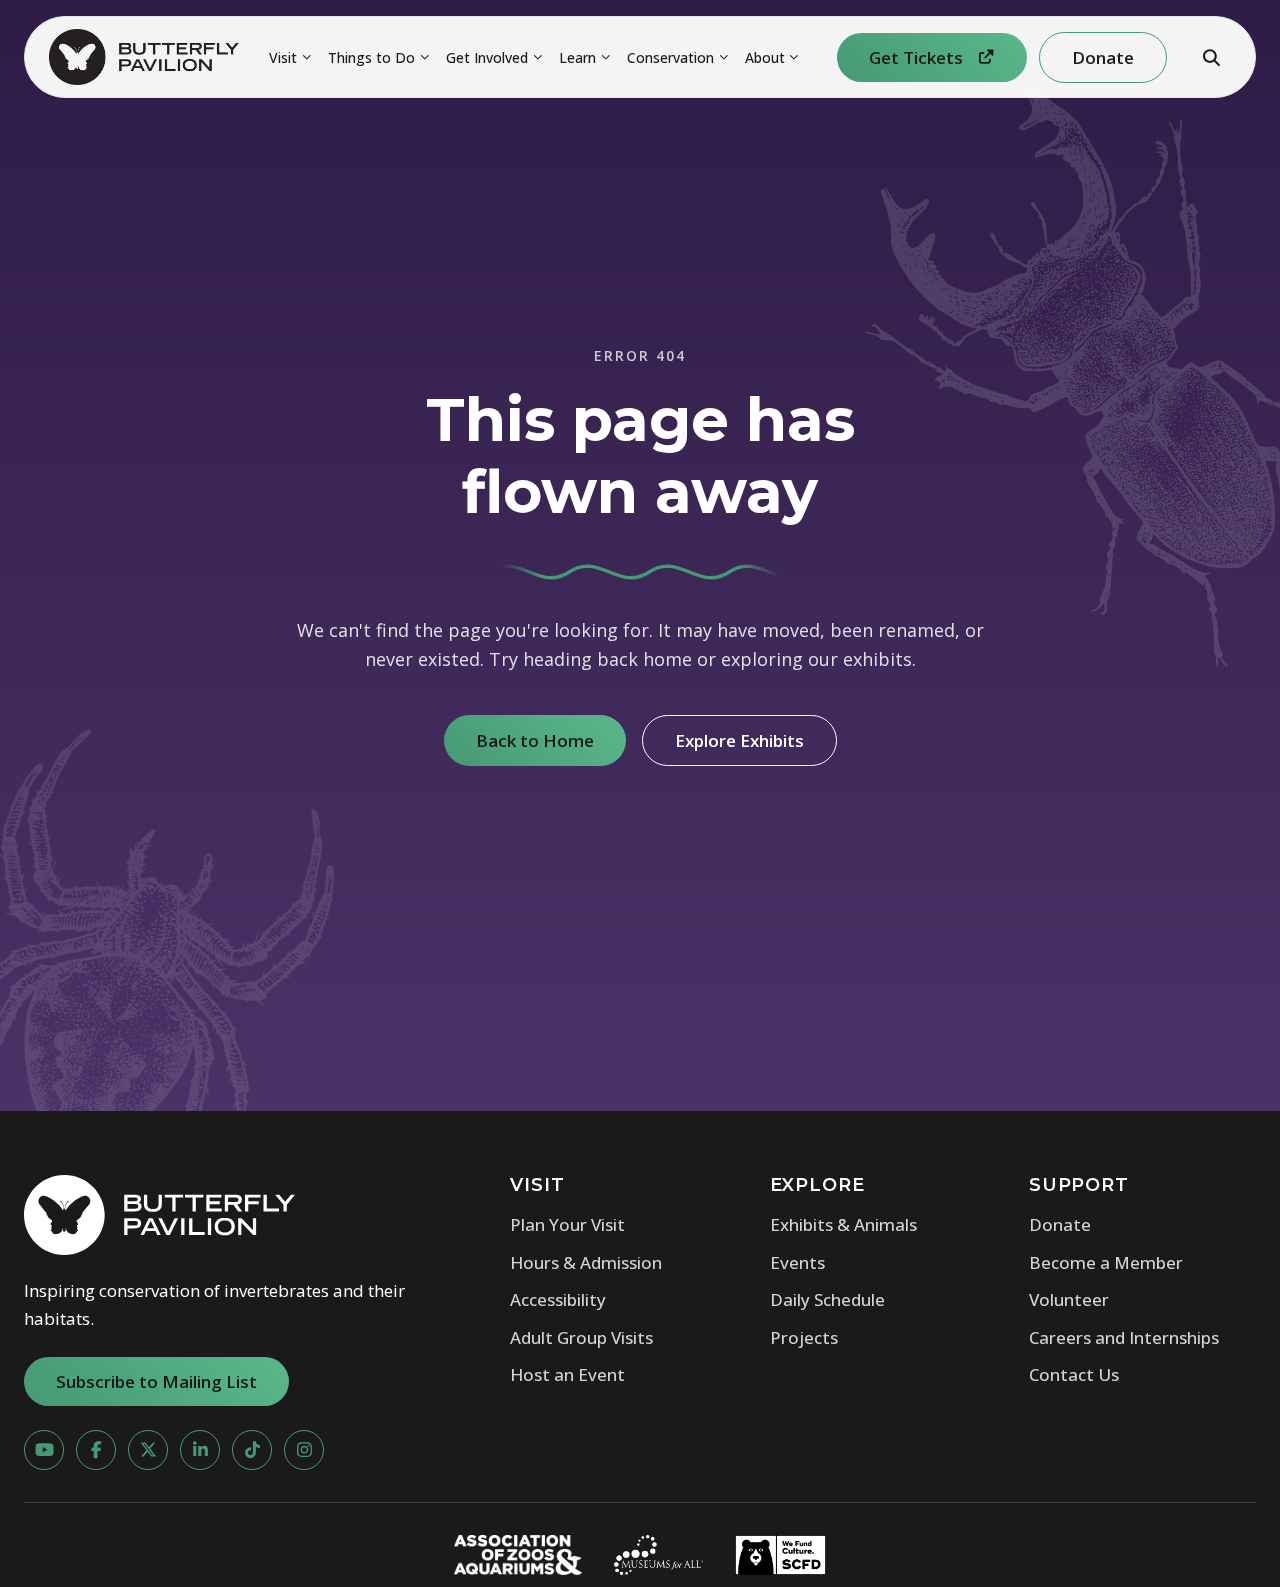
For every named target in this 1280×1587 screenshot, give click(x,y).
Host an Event (567, 1374)
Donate (1060, 1224)
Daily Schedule (827, 1299)
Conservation (670, 57)
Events (797, 1262)
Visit (283, 57)
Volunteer (1069, 1299)
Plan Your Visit (567, 1224)
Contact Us (1074, 1374)
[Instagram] (304, 1450)
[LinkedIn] (200, 1450)
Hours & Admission (586, 1262)
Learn (577, 57)
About (765, 57)
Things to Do (371, 57)
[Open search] (1211, 57)
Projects (804, 1337)
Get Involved (487, 57)
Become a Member (1106, 1262)
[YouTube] (44, 1450)
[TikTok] (252, 1450)
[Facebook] (96, 1450)
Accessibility (558, 1299)
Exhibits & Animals (843, 1224)
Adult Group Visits (581, 1337)
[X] (148, 1450)
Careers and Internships (1124, 1337)
